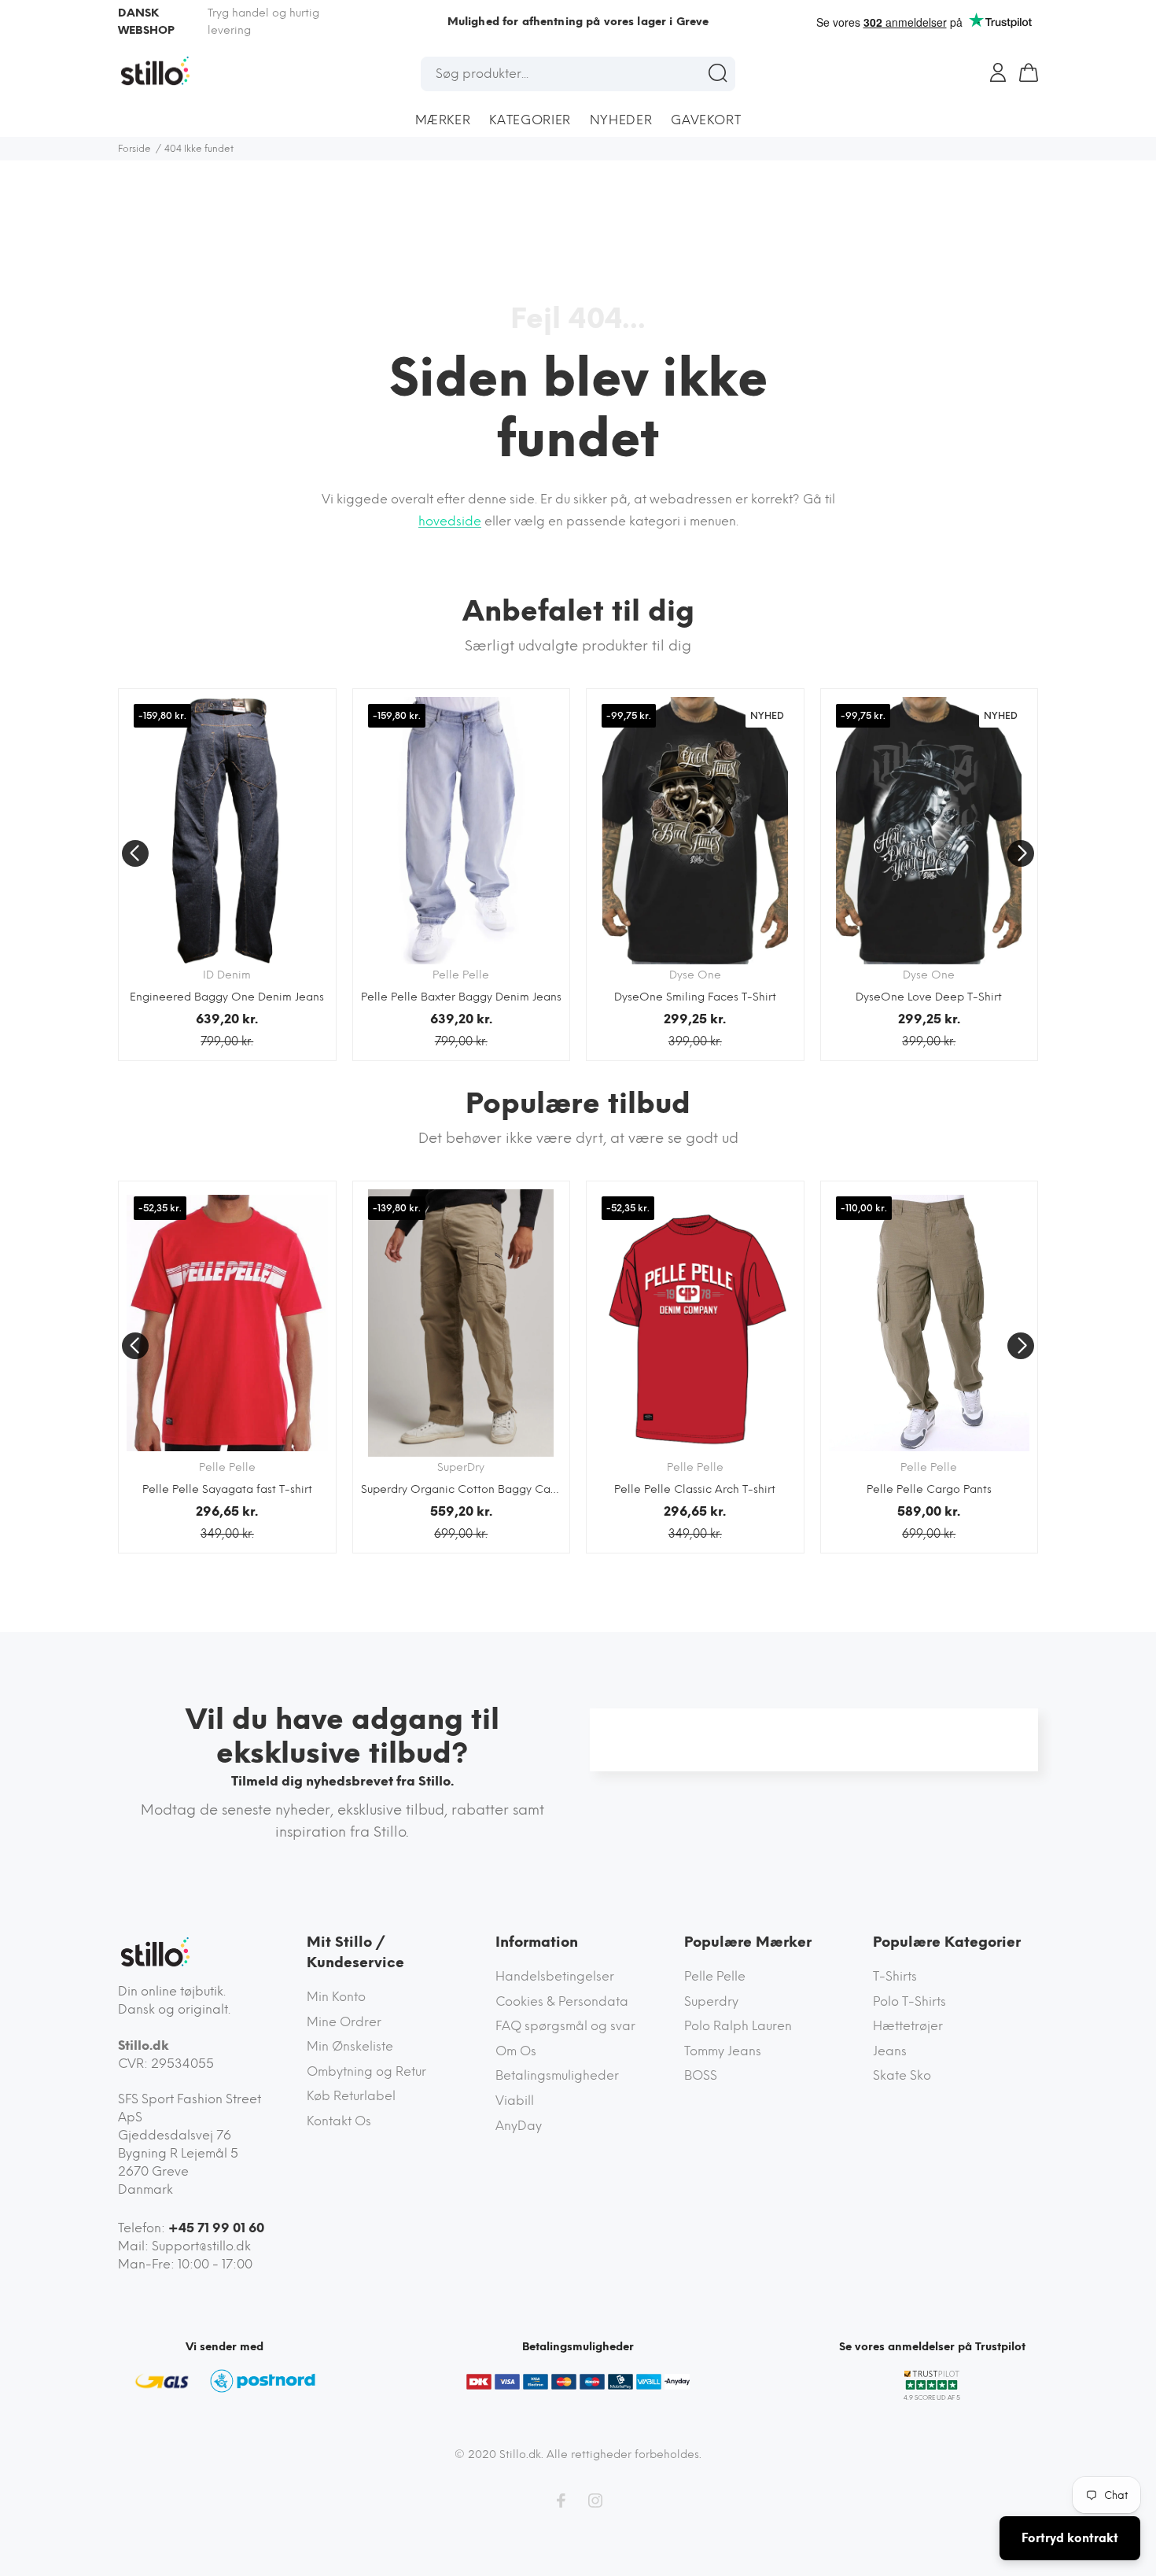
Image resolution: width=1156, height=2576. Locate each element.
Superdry (711, 2001)
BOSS (701, 2075)
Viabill (515, 2101)
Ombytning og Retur (366, 2071)
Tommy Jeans (723, 2051)
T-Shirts (895, 1976)
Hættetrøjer (908, 2026)
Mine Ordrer (344, 2022)
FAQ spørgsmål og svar (565, 2026)
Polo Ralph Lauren (738, 2026)
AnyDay (519, 2126)
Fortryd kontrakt (1070, 2538)
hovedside (450, 521)
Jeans (890, 2051)
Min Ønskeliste (350, 2046)
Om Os (516, 2051)
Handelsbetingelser (555, 1976)
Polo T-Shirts (909, 2001)
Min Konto (336, 1997)
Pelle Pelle (715, 1976)
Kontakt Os (339, 2121)
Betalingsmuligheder (557, 2075)
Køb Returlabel (351, 2096)
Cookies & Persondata (562, 2001)
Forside (134, 149)
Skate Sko (902, 2075)
